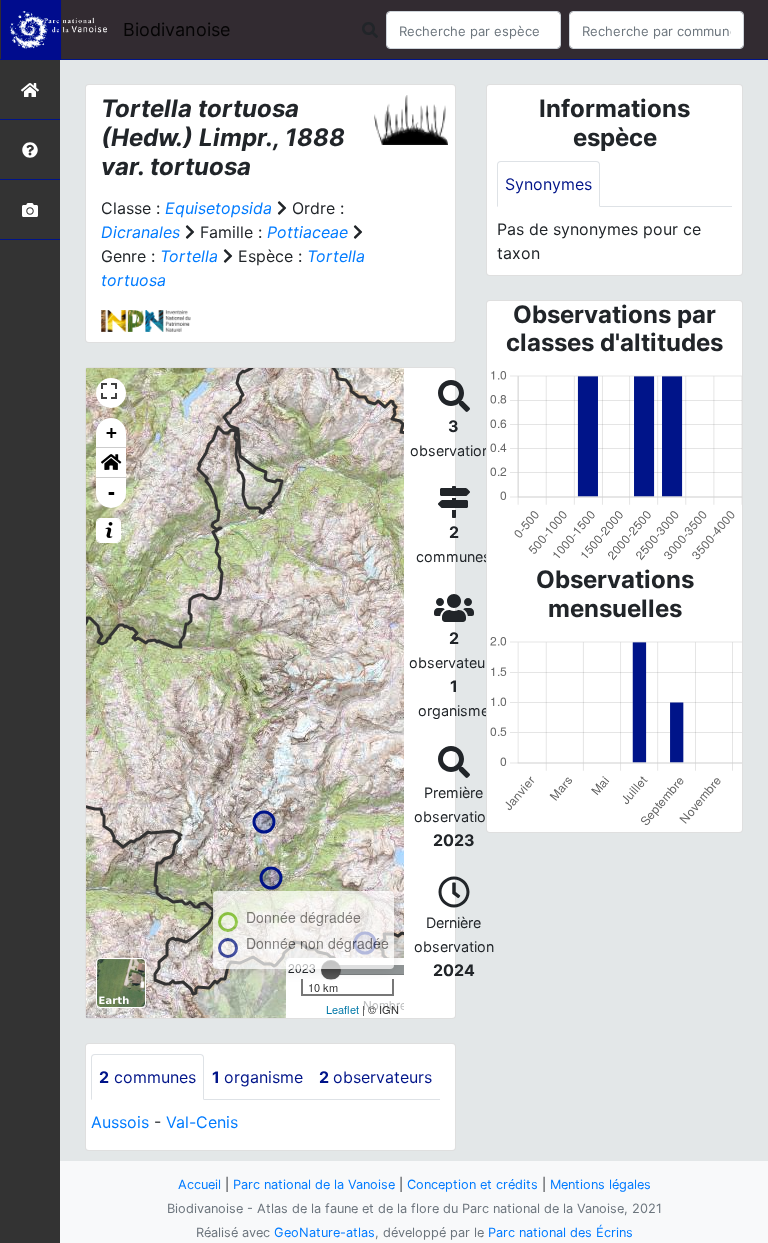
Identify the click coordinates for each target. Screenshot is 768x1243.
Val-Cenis (202, 1122)
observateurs (375, 1077)
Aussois (120, 1122)
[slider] (331, 970)
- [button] (111, 492)
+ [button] (111, 432)
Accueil (199, 1184)
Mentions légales (600, 1184)
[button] (111, 463)
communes (147, 1077)
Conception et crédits (472, 1184)
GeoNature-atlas (324, 1232)
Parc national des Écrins (560, 1232)
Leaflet (342, 1009)
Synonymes (548, 184)
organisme (257, 1077)
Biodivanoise (176, 29)
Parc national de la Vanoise (314, 1184)
